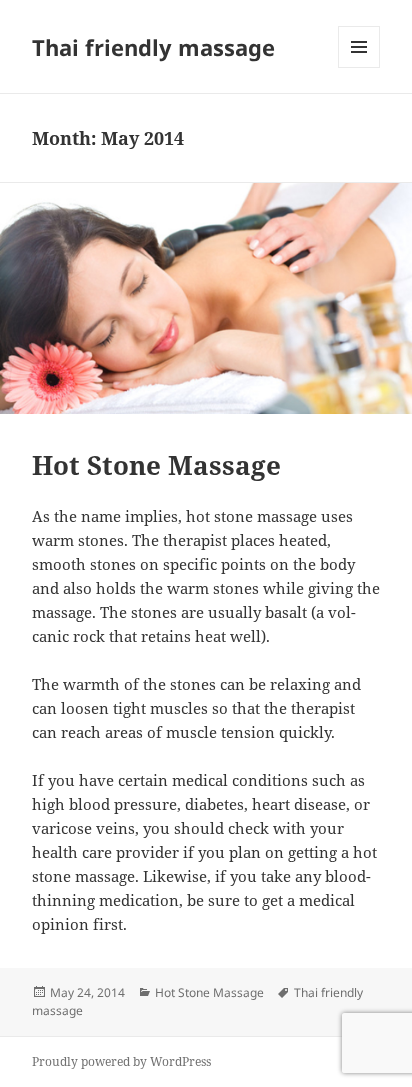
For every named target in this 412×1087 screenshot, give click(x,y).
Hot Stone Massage (156, 465)
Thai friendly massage (153, 47)
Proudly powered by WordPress (121, 1061)
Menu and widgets (359, 67)
